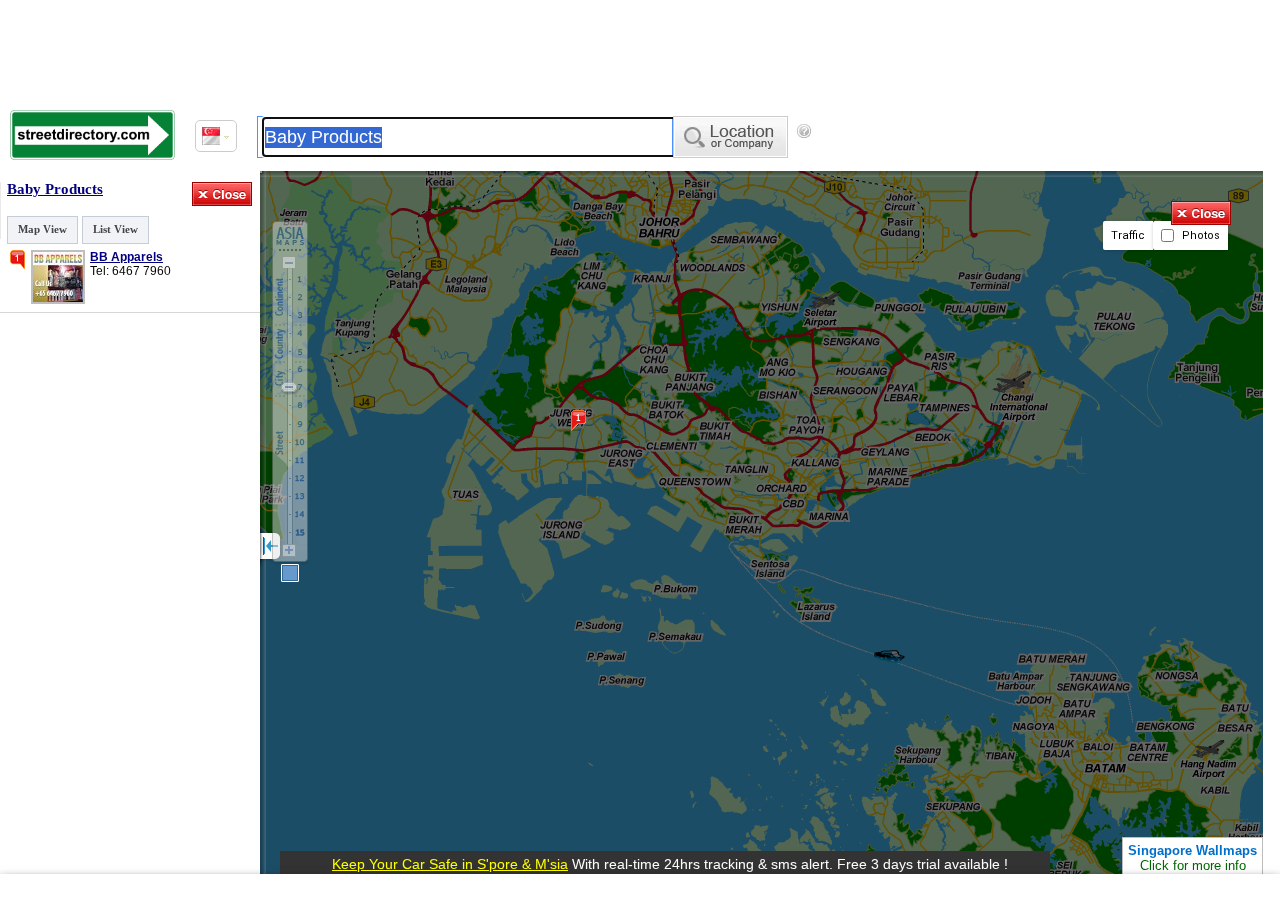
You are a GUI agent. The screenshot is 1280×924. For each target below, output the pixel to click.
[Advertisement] (640, 899)
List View (115, 229)
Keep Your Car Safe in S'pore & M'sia (450, 864)
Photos (1199, 235)
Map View (42, 229)
